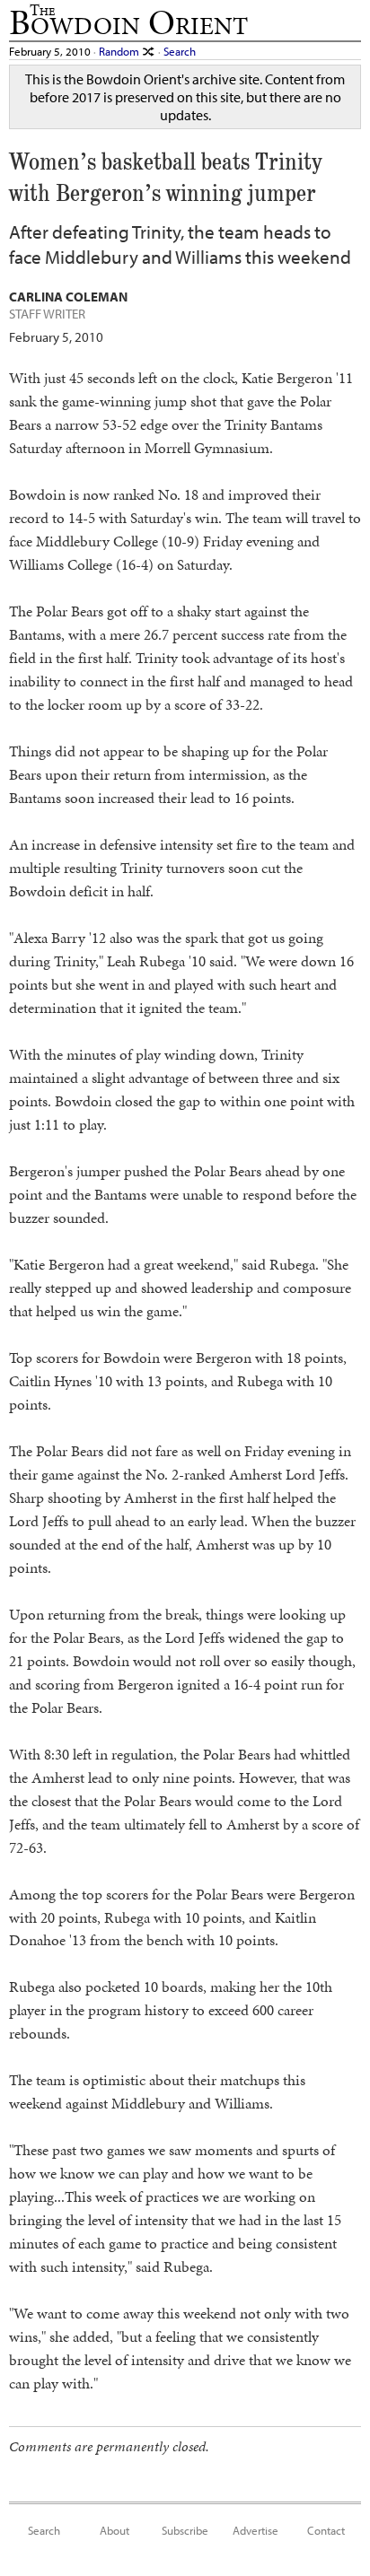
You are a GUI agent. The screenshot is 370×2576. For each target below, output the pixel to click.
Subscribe (185, 2530)
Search (180, 51)
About (115, 2530)
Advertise (255, 2530)
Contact (326, 2530)
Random (120, 51)
